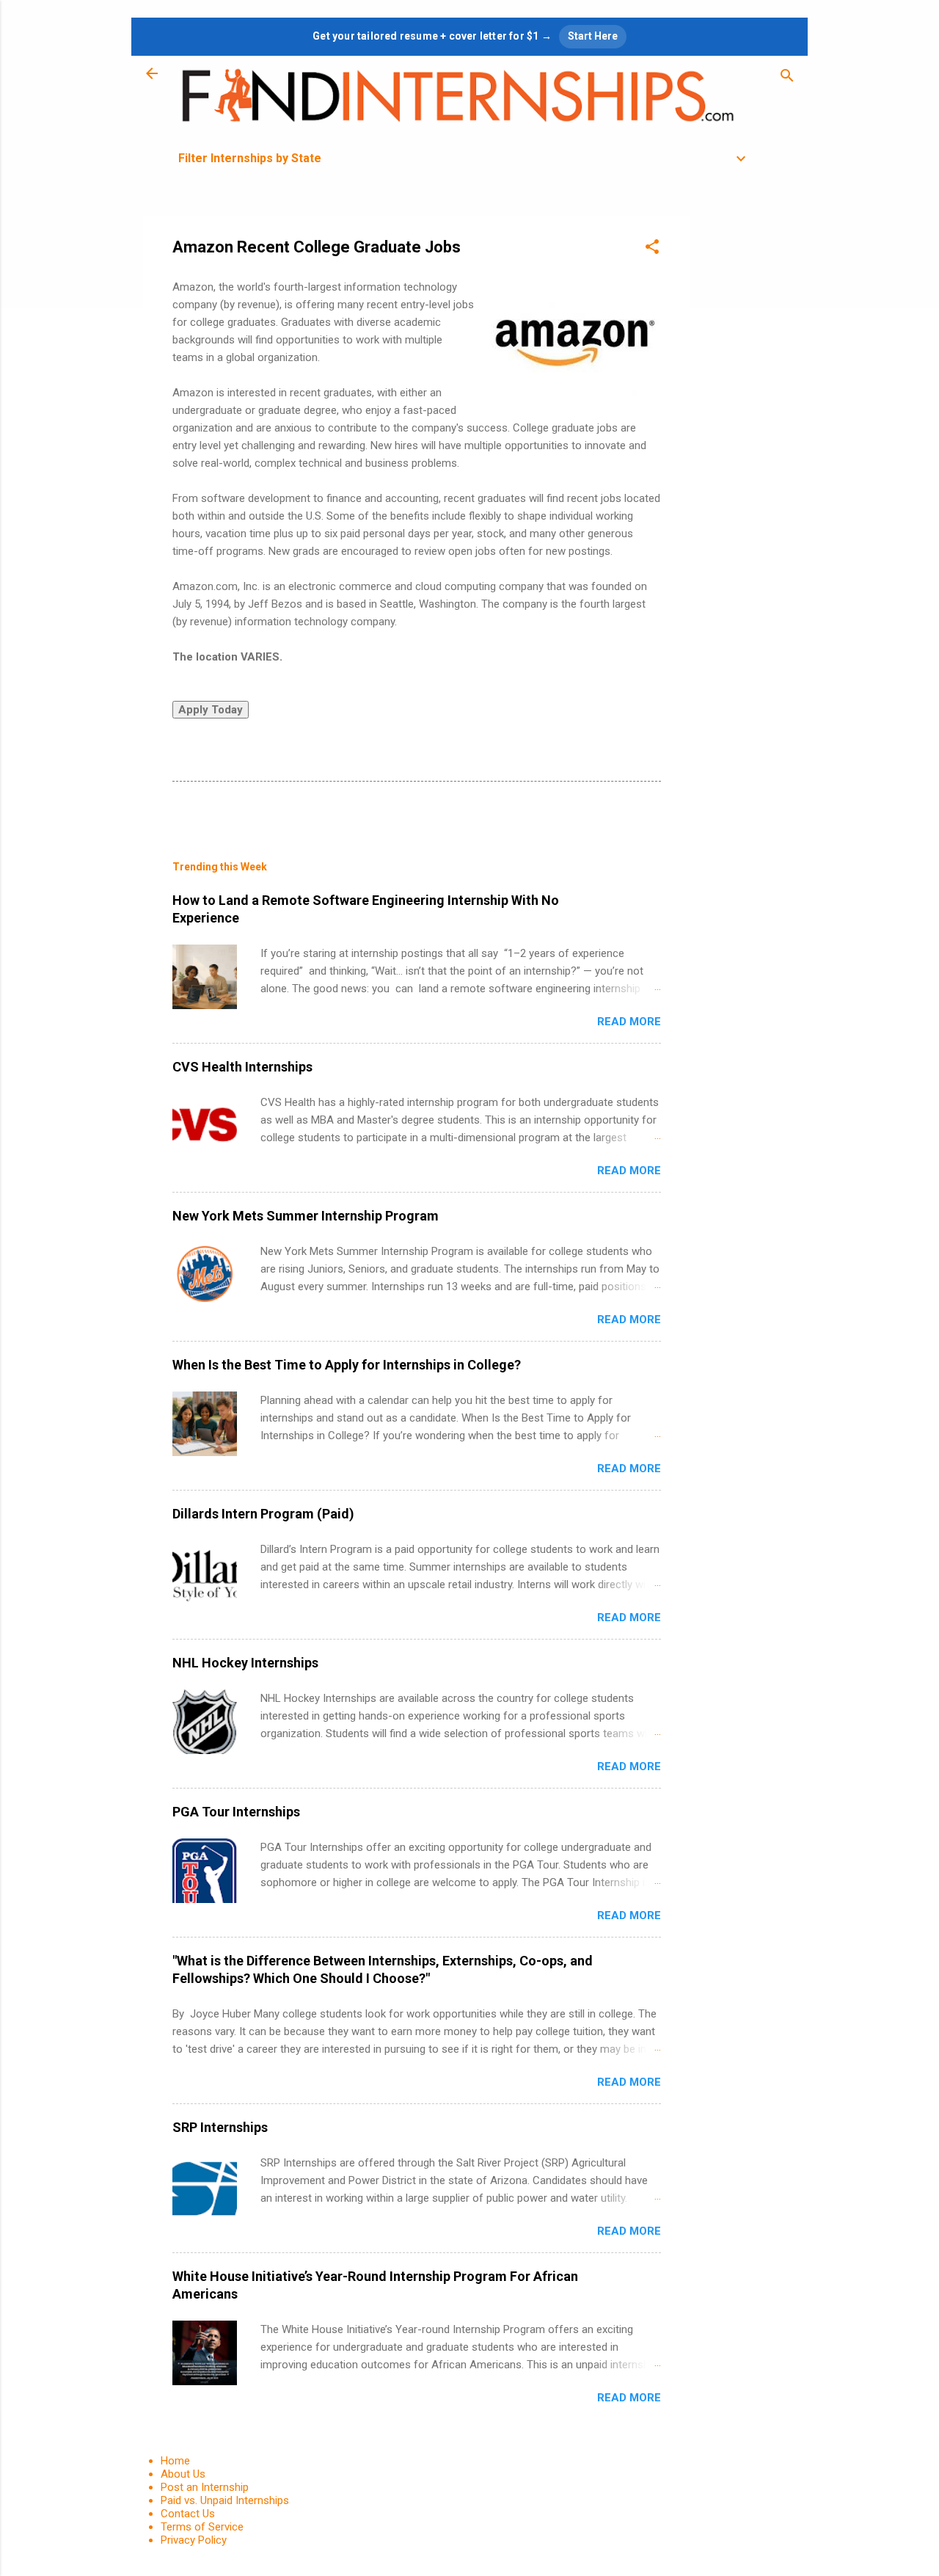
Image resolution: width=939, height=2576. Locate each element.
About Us (183, 2474)
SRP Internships (220, 2127)
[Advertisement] (749, 436)
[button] (652, 249)
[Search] (787, 78)
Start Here (593, 36)
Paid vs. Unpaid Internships (225, 2500)
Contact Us (188, 2514)
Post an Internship (205, 2487)
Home (175, 2461)
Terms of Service (202, 2527)
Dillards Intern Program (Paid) (263, 1514)
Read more (629, 1022)
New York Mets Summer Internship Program (306, 1216)
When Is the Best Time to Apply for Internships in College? (347, 1365)
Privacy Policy (194, 2540)
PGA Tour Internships (236, 1812)
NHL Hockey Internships (245, 1663)
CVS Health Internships (242, 1067)
